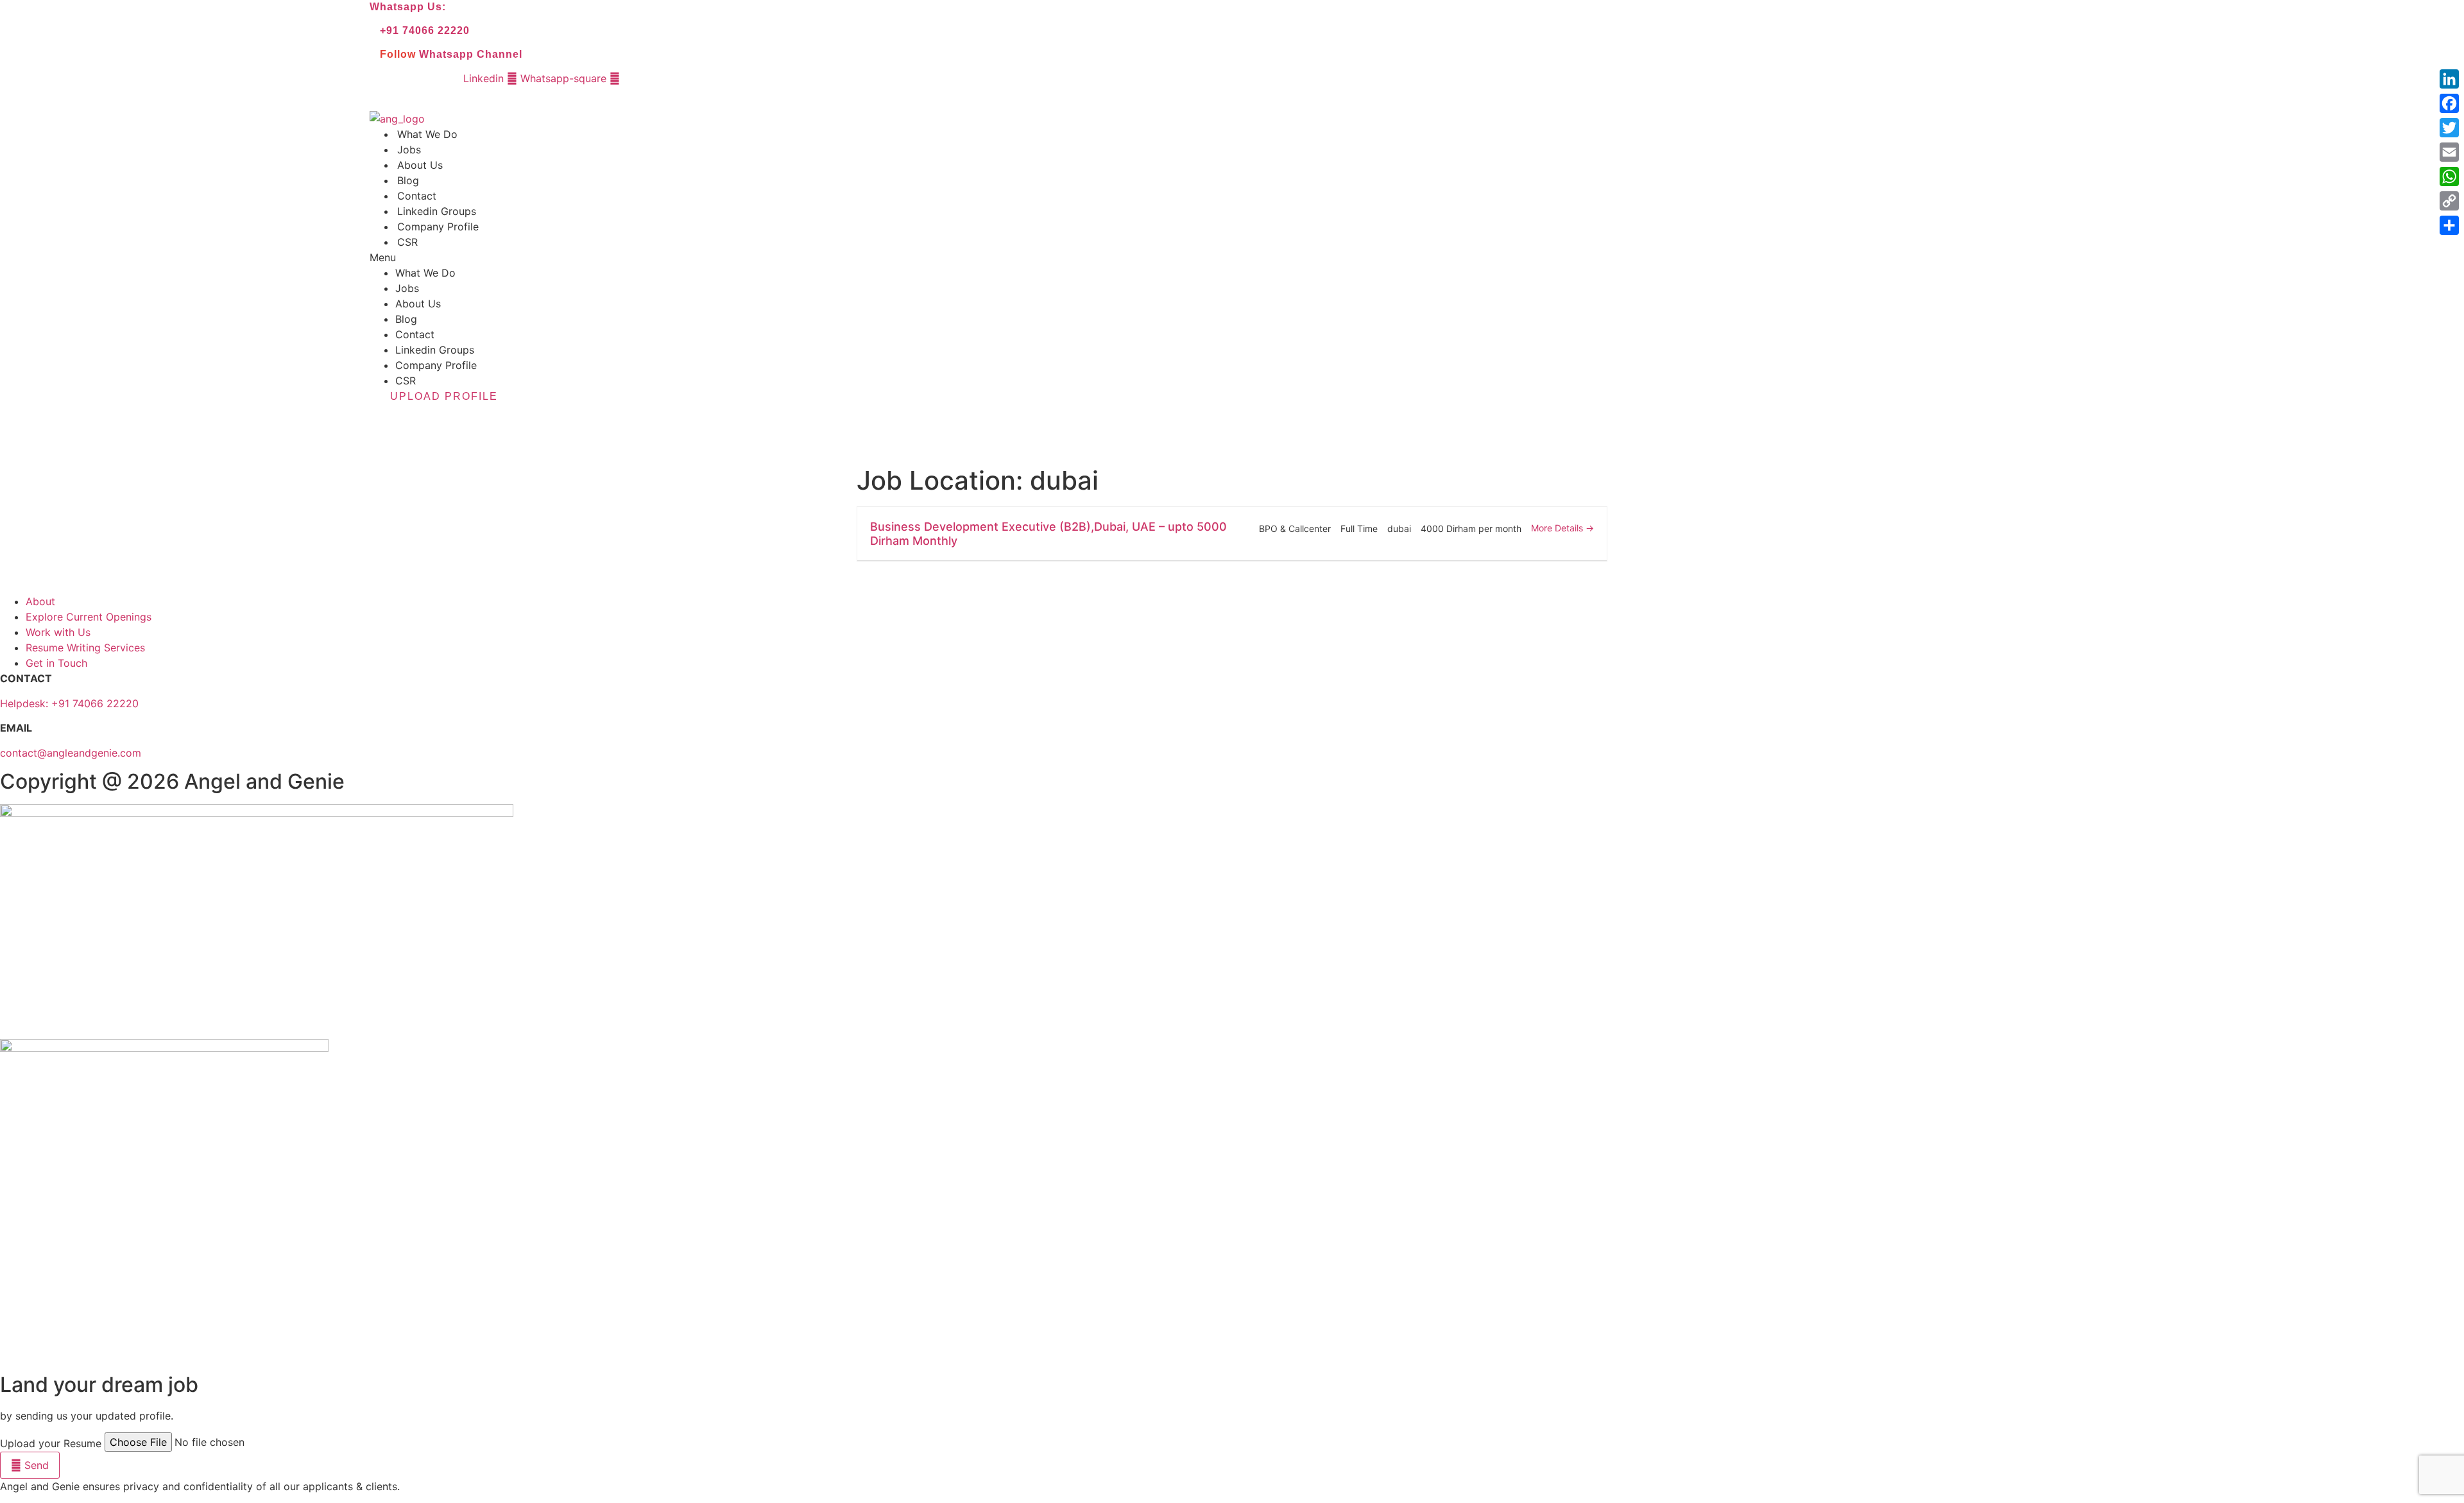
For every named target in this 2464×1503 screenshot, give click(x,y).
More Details (1558, 528)
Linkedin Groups (437, 211)
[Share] (2449, 225)
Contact (417, 196)
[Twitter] (2449, 128)
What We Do (427, 134)
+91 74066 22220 (425, 30)
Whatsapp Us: (408, 7)
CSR (407, 242)
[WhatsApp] (2449, 176)
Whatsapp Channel (471, 54)
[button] (1059, 257)
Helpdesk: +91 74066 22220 (69, 703)
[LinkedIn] (2449, 79)
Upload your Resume (51, 1443)
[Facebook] (2449, 103)
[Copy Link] (2449, 201)
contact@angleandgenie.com (71, 753)
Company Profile (438, 227)
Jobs (409, 150)
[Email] (2449, 152)
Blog (408, 180)
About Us (420, 165)
